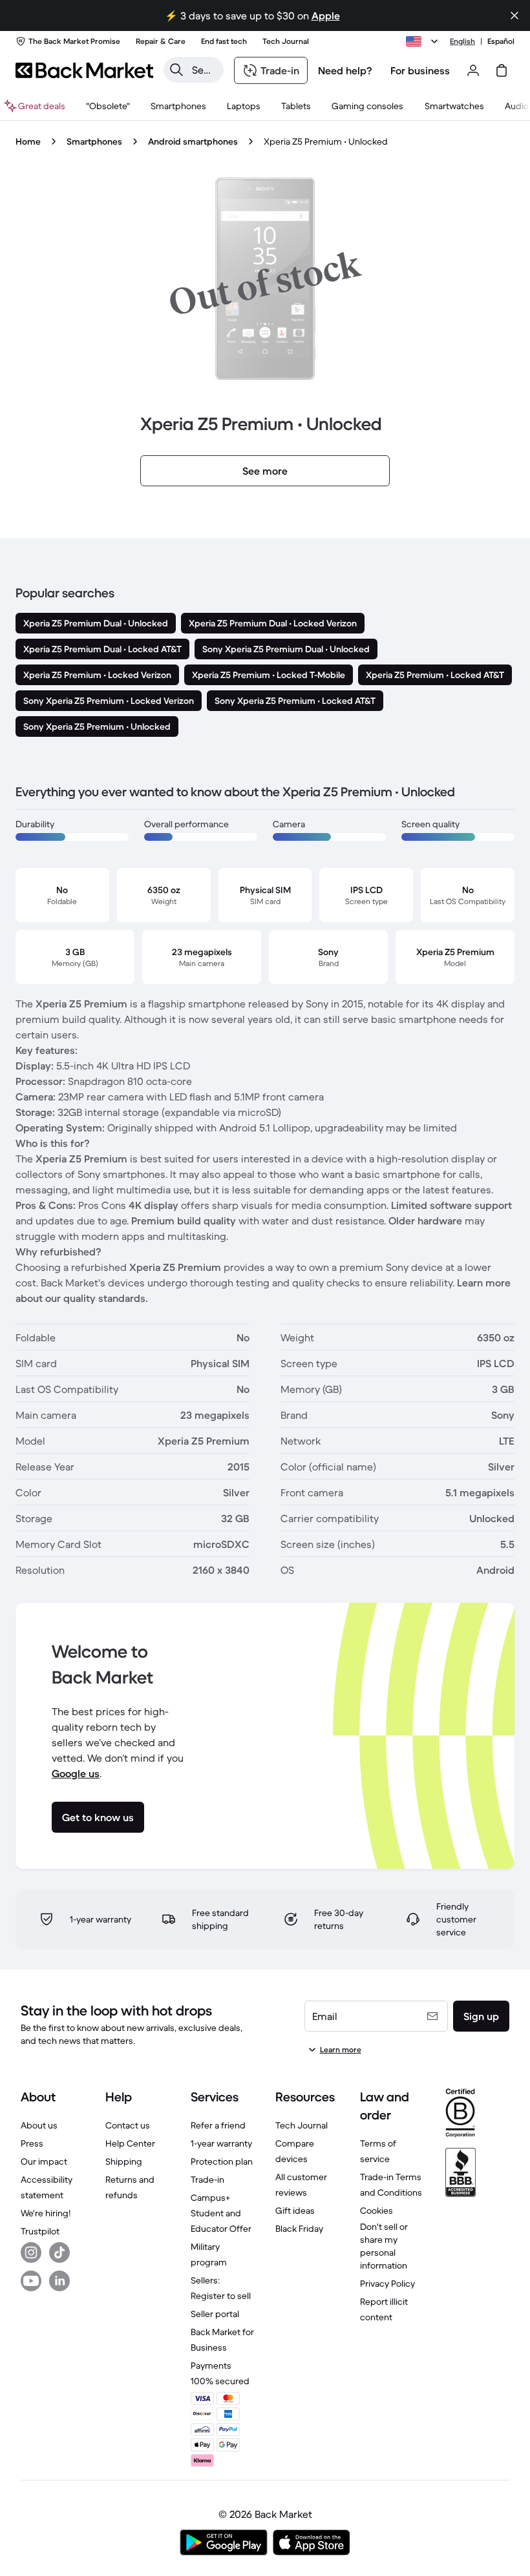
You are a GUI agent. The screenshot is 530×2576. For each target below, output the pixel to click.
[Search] (176, 70)
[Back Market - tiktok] (59, 2252)
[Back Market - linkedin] (59, 2281)
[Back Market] (84, 70)
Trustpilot (40, 2231)
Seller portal (215, 2314)
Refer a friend (218, 2125)
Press (32, 2143)
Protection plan (222, 2161)
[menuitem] (178, 106)
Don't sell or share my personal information (384, 2246)
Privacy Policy (387, 2283)
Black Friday (299, 2229)
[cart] (502, 70)
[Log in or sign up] (473, 70)
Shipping (124, 2161)
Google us (76, 1773)
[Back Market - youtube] (31, 2281)
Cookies (376, 2210)
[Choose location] (424, 41)
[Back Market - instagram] (31, 2252)
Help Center (130, 2143)
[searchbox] (204, 70)
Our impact (44, 2161)
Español (501, 41)
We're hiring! (46, 2213)
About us (39, 2125)
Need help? (345, 70)
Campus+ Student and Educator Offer (221, 2213)
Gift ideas (295, 2210)
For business (420, 70)
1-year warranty (221, 2143)
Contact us (128, 2125)
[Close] (514, 15)
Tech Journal (302, 2125)
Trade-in (207, 2179)
